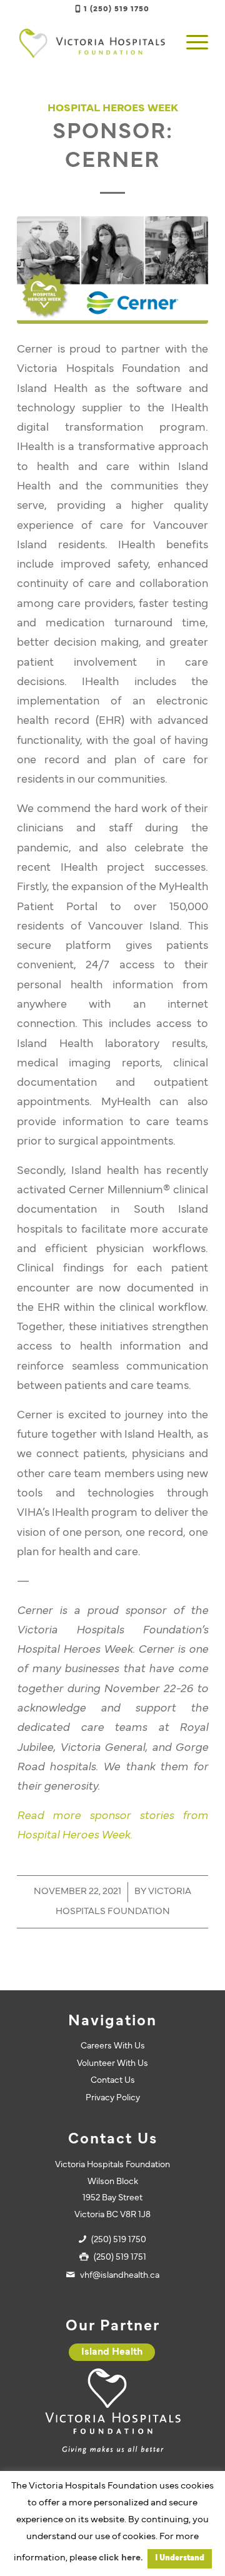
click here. (121, 2558)
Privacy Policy (113, 2098)
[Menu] (191, 43)
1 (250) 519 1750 (117, 9)
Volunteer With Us (112, 2064)
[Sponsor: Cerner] (112, 270)
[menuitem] (191, 43)
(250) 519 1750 (119, 2240)
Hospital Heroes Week (113, 109)
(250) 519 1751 (120, 2258)
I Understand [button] (180, 2558)
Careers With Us (113, 2046)
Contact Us (113, 2081)
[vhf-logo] (93, 43)
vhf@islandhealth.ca (120, 2276)
